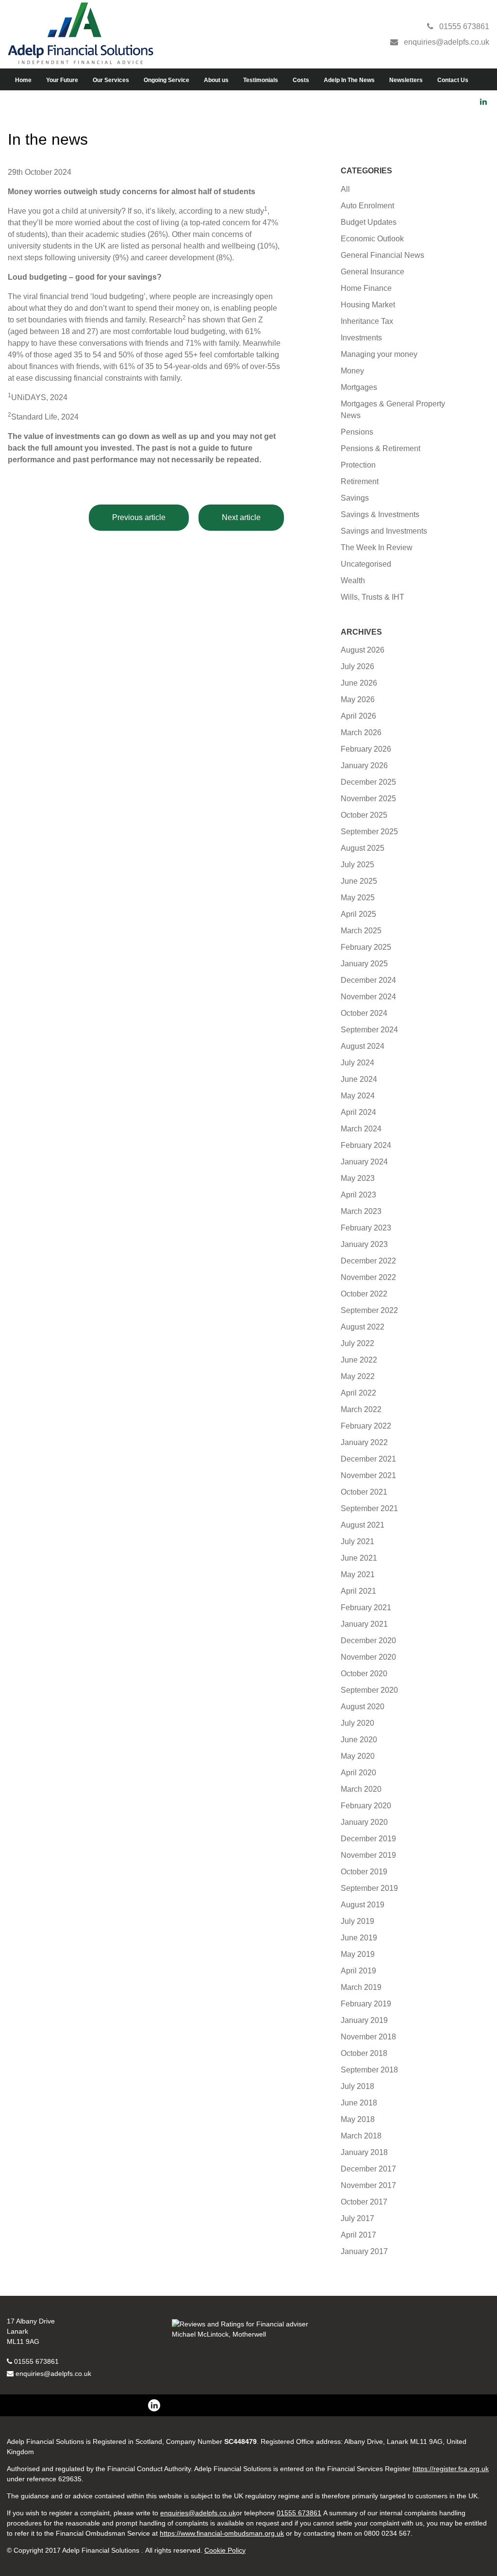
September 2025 (369, 832)
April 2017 (358, 2235)
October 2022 (364, 1294)
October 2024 (364, 1013)
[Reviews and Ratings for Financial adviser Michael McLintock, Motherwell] (248, 2334)
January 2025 (364, 964)
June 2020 (359, 1740)
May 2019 (358, 1954)
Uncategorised (366, 564)
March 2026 (361, 732)
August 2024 (363, 1046)
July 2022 (357, 1343)
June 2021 (359, 1558)
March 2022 (361, 1409)
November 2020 (368, 1657)
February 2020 (366, 1806)
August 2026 (363, 650)
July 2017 (357, 2218)
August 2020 (363, 1707)
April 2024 (358, 1112)
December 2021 (368, 1459)
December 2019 (368, 1839)
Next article (241, 517)
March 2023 (361, 1211)
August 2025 (363, 848)
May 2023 (358, 1178)
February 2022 (366, 1426)
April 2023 (358, 1195)
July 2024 (357, 1063)
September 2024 (369, 1030)
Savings (355, 498)
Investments (361, 338)
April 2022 (358, 1393)
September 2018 (369, 2070)
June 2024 (359, 1079)
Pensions (357, 432)
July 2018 (357, 2086)
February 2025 (366, 947)
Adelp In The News (349, 80)
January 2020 (364, 1822)
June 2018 (359, 2103)
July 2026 (357, 666)
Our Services (111, 80)
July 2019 (357, 1921)
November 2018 (368, 2037)
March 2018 (361, 2136)
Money (352, 371)
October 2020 (364, 1674)
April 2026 (358, 716)
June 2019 (359, 1938)
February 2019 (366, 2004)
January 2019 (364, 2020)
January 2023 (364, 1244)
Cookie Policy (225, 2550)
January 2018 (364, 2152)
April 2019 (358, 1971)
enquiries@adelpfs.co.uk (53, 2374)
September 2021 (369, 1508)
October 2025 (364, 815)
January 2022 (364, 1442)
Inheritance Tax (367, 321)
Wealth (353, 581)
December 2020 (368, 1641)
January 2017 (364, 2251)
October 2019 (364, 1872)
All (345, 189)
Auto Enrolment (367, 206)
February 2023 (366, 1228)
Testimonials (261, 80)
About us (216, 80)
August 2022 (363, 1327)
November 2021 (368, 1475)
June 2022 (359, 1360)
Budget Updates (369, 222)
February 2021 (366, 1608)
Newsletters (406, 80)
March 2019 (361, 1987)
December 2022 (368, 1261)
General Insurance (373, 272)
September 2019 (369, 1888)
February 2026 (366, 749)
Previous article (139, 517)
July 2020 (357, 1723)
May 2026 (358, 699)
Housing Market (368, 305)
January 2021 (364, 1624)
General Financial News (382, 255)
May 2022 (358, 1376)
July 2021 (357, 1541)
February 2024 (366, 1145)
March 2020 (361, 1789)
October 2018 (364, 2053)
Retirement (360, 481)
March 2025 (361, 931)
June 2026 (359, 683)
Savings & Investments (380, 514)
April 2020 (358, 1773)
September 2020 (369, 1690)
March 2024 (361, 1129)
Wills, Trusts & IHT (373, 597)
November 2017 (368, 2185)
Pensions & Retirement (381, 448)
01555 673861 (36, 2361)
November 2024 (368, 997)
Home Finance (366, 288)
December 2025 (368, 782)
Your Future (62, 80)
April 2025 (358, 914)
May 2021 (358, 1574)
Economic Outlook (372, 239)
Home (23, 80)
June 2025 (359, 881)
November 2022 (368, 1277)
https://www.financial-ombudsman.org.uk (222, 2533)
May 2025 (358, 898)
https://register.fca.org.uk (451, 2469)
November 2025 (368, 799)
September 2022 (369, 1310)
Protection (358, 465)
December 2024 (368, 980)
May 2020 (358, 1756)
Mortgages (359, 387)
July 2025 (357, 865)
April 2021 (358, 1591)
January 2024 (364, 1162)
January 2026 (364, 766)
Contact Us (453, 80)
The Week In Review (377, 547)
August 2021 (363, 1525)
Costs (301, 80)
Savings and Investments (384, 531)
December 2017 (368, 2169)
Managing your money (379, 354)
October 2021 (364, 1492)
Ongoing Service (166, 80)
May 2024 (358, 1096)
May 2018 (358, 2119)
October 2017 (364, 2202)
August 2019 (363, 1905)
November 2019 (368, 1855)
